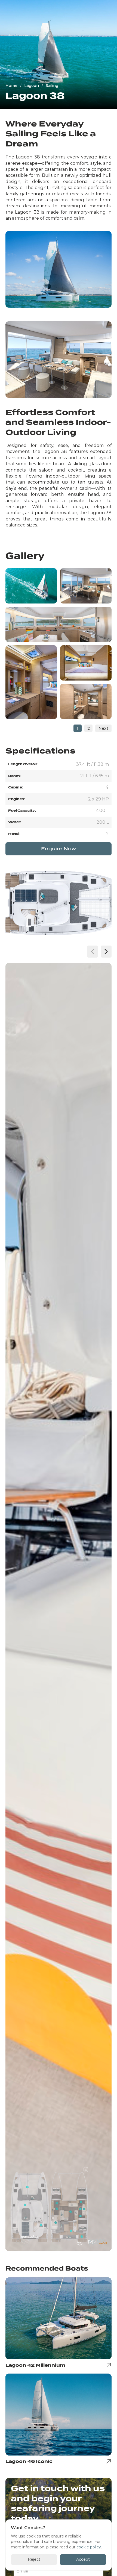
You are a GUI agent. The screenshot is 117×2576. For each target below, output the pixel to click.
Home (11, 86)
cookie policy (89, 2547)
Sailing (52, 86)
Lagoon (32, 86)
